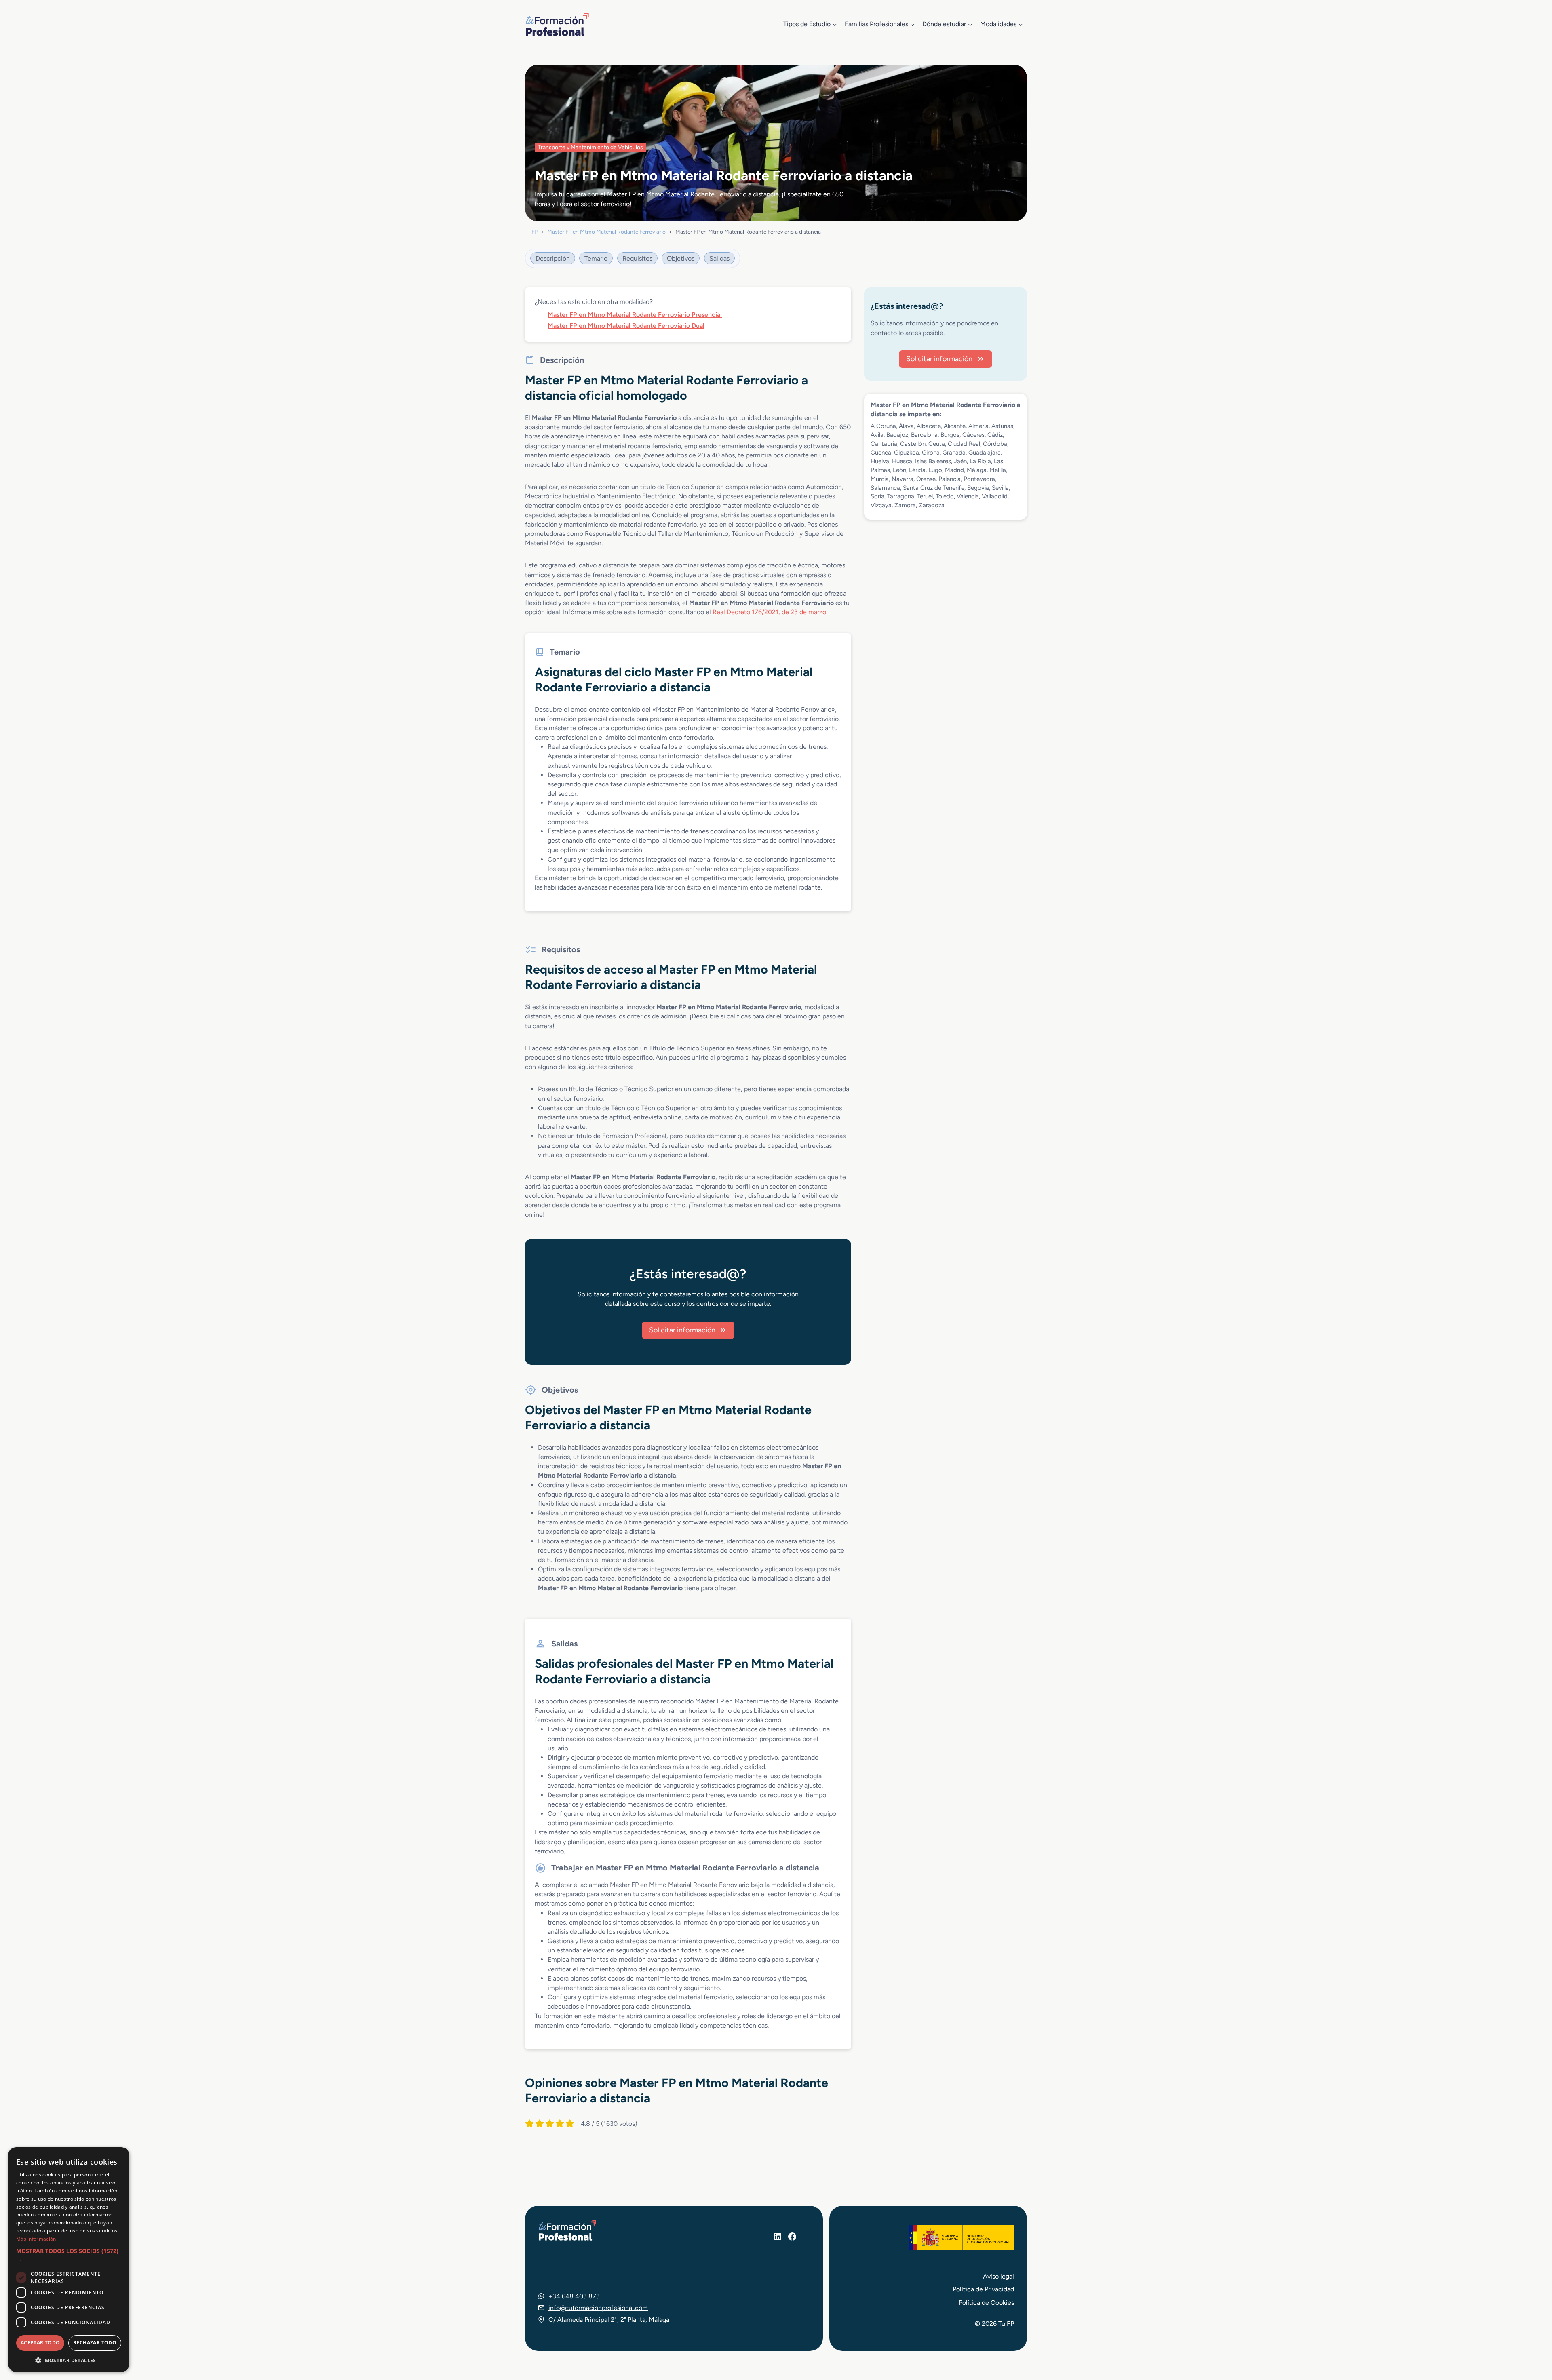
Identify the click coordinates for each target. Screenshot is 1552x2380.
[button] (69, 2255)
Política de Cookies (986, 2303)
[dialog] (69, 2260)
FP (535, 232)
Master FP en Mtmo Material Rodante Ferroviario (606, 232)
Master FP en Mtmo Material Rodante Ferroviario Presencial (635, 315)
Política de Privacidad (983, 2289)
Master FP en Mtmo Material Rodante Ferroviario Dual (626, 326)
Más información (36, 2239)
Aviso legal (998, 2276)
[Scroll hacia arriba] (1531, 2336)
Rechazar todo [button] (95, 2343)
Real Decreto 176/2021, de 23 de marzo (769, 612)
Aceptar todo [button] (40, 2343)
